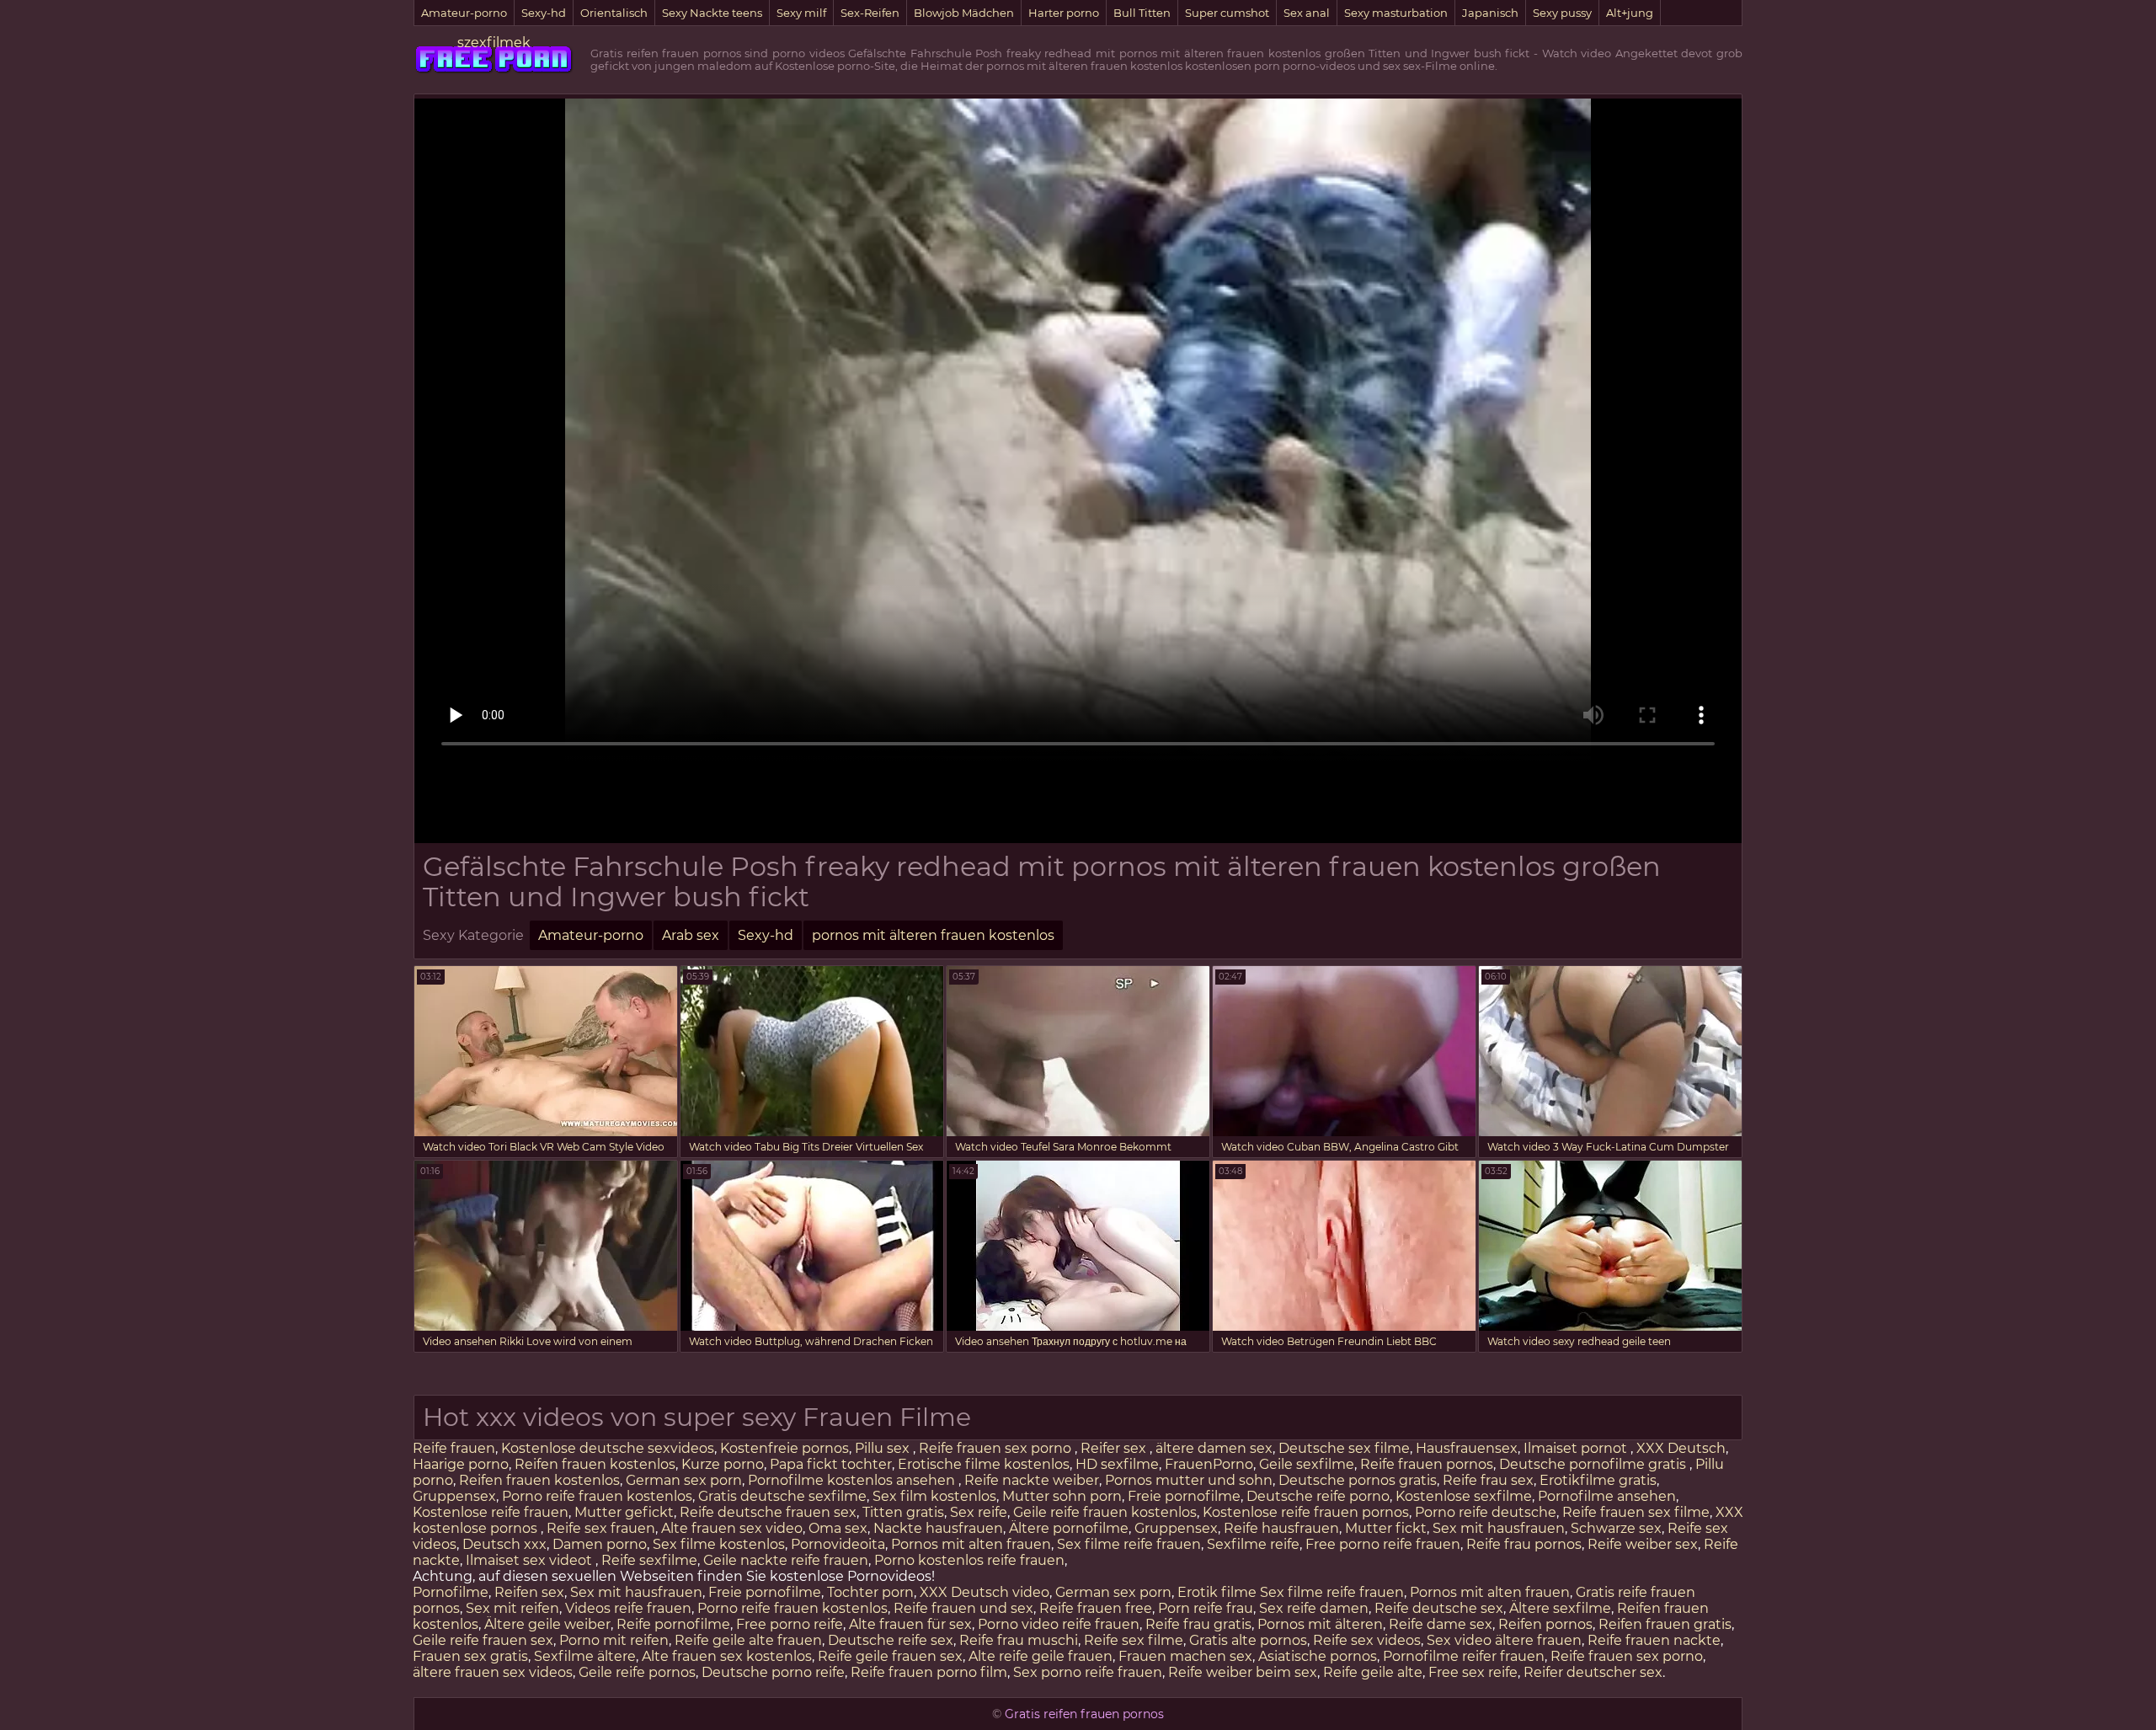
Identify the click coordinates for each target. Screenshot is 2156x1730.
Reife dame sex (1441, 1624)
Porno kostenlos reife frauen (969, 1560)
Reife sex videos (1367, 1640)
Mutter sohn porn (1062, 1496)
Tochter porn (870, 1592)
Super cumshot (1227, 13)
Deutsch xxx (504, 1544)
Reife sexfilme (649, 1560)
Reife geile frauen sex (890, 1656)
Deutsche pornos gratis (1358, 1480)
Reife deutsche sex (1439, 1608)
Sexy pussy (1562, 13)
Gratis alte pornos (1248, 1640)
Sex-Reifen (870, 13)
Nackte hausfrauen (938, 1528)
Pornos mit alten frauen (971, 1544)
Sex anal (1307, 13)
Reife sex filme (1134, 1640)
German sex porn (684, 1480)
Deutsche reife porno (1318, 1496)
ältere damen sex (1214, 1448)
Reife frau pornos (1524, 1544)
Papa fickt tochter (831, 1464)
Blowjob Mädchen (964, 13)
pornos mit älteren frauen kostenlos (933, 935)
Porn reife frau (1206, 1608)
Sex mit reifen (512, 1608)
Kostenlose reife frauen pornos (1306, 1512)
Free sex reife (1473, 1672)
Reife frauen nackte (1654, 1640)
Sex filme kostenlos (719, 1544)
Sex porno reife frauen (1088, 1672)
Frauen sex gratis (470, 1656)
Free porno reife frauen (1383, 1544)
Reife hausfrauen (1281, 1528)
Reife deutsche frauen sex (768, 1512)
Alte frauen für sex (910, 1624)
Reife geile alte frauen (748, 1640)
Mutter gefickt (624, 1512)
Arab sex (691, 935)
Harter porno (1064, 13)
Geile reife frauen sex (483, 1640)
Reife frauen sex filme (1636, 1512)
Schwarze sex (1616, 1528)
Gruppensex (454, 1496)
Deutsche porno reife (773, 1672)
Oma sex (838, 1528)
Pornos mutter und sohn (1189, 1480)
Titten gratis (903, 1512)
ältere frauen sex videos (493, 1672)
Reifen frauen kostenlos (595, 1464)
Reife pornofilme (673, 1624)
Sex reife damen (1314, 1608)
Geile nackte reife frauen (786, 1560)
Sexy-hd (544, 13)
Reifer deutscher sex (1593, 1672)
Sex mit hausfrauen (1499, 1528)
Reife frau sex (1488, 1480)
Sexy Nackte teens (712, 13)
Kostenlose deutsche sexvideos (608, 1448)
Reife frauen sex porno (997, 1448)
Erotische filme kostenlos (984, 1464)
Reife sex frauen (601, 1528)
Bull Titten (1142, 13)
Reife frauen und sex (963, 1608)
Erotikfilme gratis (1598, 1480)
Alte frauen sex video (732, 1528)
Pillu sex (884, 1448)
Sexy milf (801, 13)
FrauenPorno (1209, 1464)
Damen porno (600, 1544)
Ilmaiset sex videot (531, 1560)
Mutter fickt (1386, 1528)
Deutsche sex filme (1344, 1448)
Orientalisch (614, 13)
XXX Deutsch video (985, 1592)
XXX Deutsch (1681, 1448)
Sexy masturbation (1396, 13)
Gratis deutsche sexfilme (782, 1496)
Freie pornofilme (1184, 1496)
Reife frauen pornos (1427, 1464)
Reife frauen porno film (929, 1672)
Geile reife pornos (637, 1672)
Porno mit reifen (614, 1640)
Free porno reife (790, 1624)
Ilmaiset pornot (1577, 1448)
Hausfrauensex (1467, 1448)
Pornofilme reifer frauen (1464, 1656)
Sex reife (979, 1512)
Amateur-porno (464, 13)
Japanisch (1490, 13)
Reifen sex (529, 1592)
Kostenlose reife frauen (491, 1512)
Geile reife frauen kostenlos (1105, 1512)
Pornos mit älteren (1320, 1624)
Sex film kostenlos (934, 1496)
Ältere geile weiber (547, 1624)
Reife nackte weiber (1032, 1480)
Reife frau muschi (1019, 1640)
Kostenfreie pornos (784, 1448)
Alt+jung (1630, 13)
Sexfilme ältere (585, 1656)
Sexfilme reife (1253, 1544)
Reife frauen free (1096, 1608)
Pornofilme (451, 1592)
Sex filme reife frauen (1129, 1544)
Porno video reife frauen (1059, 1624)
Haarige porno (461, 1464)
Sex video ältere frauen (1504, 1640)
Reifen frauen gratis (1665, 1624)
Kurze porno (723, 1464)
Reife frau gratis (1198, 1624)
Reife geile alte (1373, 1672)
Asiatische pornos (1318, 1656)
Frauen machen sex (1185, 1656)
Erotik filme (1217, 1592)
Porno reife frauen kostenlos (597, 1496)
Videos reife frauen (628, 1608)
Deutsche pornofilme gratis (1594, 1464)
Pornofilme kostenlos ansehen (853, 1480)
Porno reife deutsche (1486, 1512)
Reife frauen (454, 1448)
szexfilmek (494, 43)
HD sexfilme (1117, 1464)
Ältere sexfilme (1560, 1608)
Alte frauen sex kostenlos (727, 1656)
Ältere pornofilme (1069, 1528)
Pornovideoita (838, 1544)
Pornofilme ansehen (1607, 1496)
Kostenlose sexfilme (1464, 1496)
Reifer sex (1115, 1448)
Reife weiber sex (1643, 1544)
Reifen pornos (1545, 1624)
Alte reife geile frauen (1041, 1656)
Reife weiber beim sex (1243, 1672)
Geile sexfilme (1307, 1464)
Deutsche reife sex (891, 1640)
